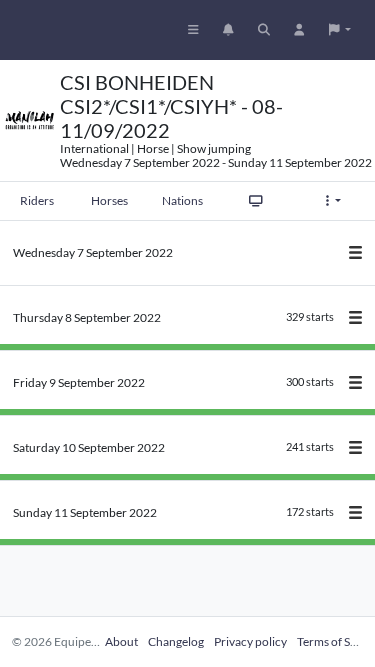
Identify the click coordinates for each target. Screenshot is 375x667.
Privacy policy (250, 641)
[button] (340, 30)
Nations (182, 200)
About (121, 641)
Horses (109, 200)
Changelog (176, 641)
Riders (37, 200)
